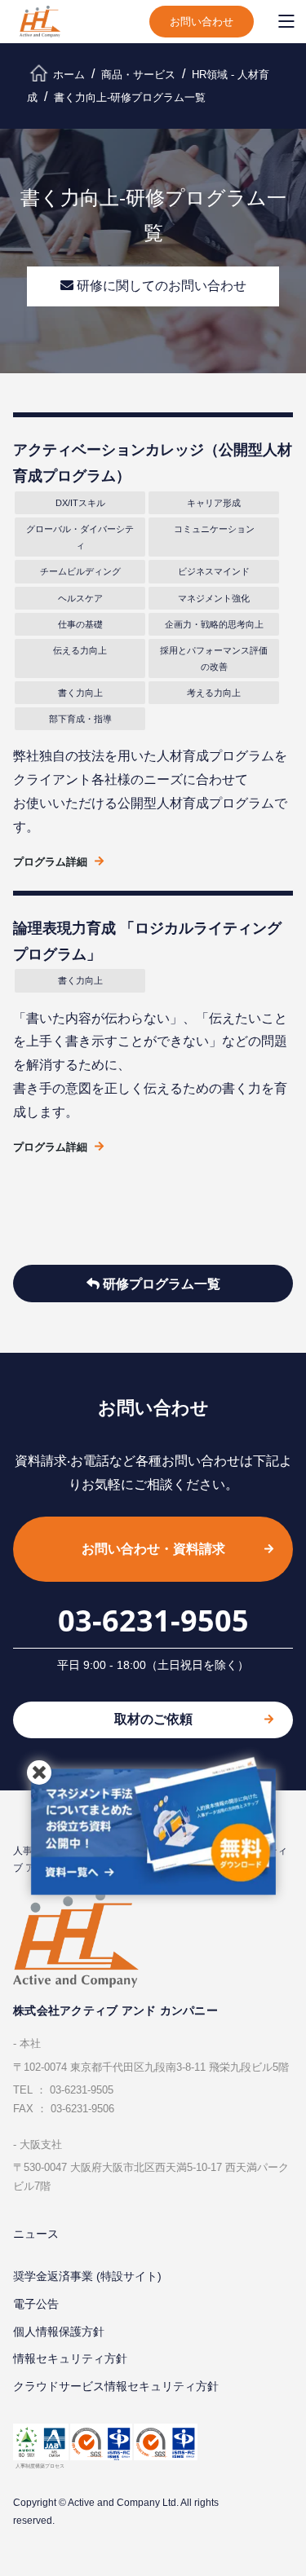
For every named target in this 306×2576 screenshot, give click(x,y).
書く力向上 (80, 693)
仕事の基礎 (80, 624)
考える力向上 (214, 693)
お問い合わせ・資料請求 (153, 1549)
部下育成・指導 (80, 719)
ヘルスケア (80, 598)
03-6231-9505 (153, 1620)
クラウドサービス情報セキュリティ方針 (116, 2386)
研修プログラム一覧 (160, 1284)
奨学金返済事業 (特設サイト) (87, 2276)
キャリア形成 (214, 503)
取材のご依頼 (153, 1719)
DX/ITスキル (80, 503)
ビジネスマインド (214, 571)
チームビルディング (80, 571)
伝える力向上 (80, 650)
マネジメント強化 (214, 598)
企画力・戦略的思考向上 (214, 624)
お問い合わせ (202, 22)
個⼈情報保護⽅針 (59, 2332)
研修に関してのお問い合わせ (160, 286)
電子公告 (36, 2304)
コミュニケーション (214, 529)
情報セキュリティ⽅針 (70, 2358)
